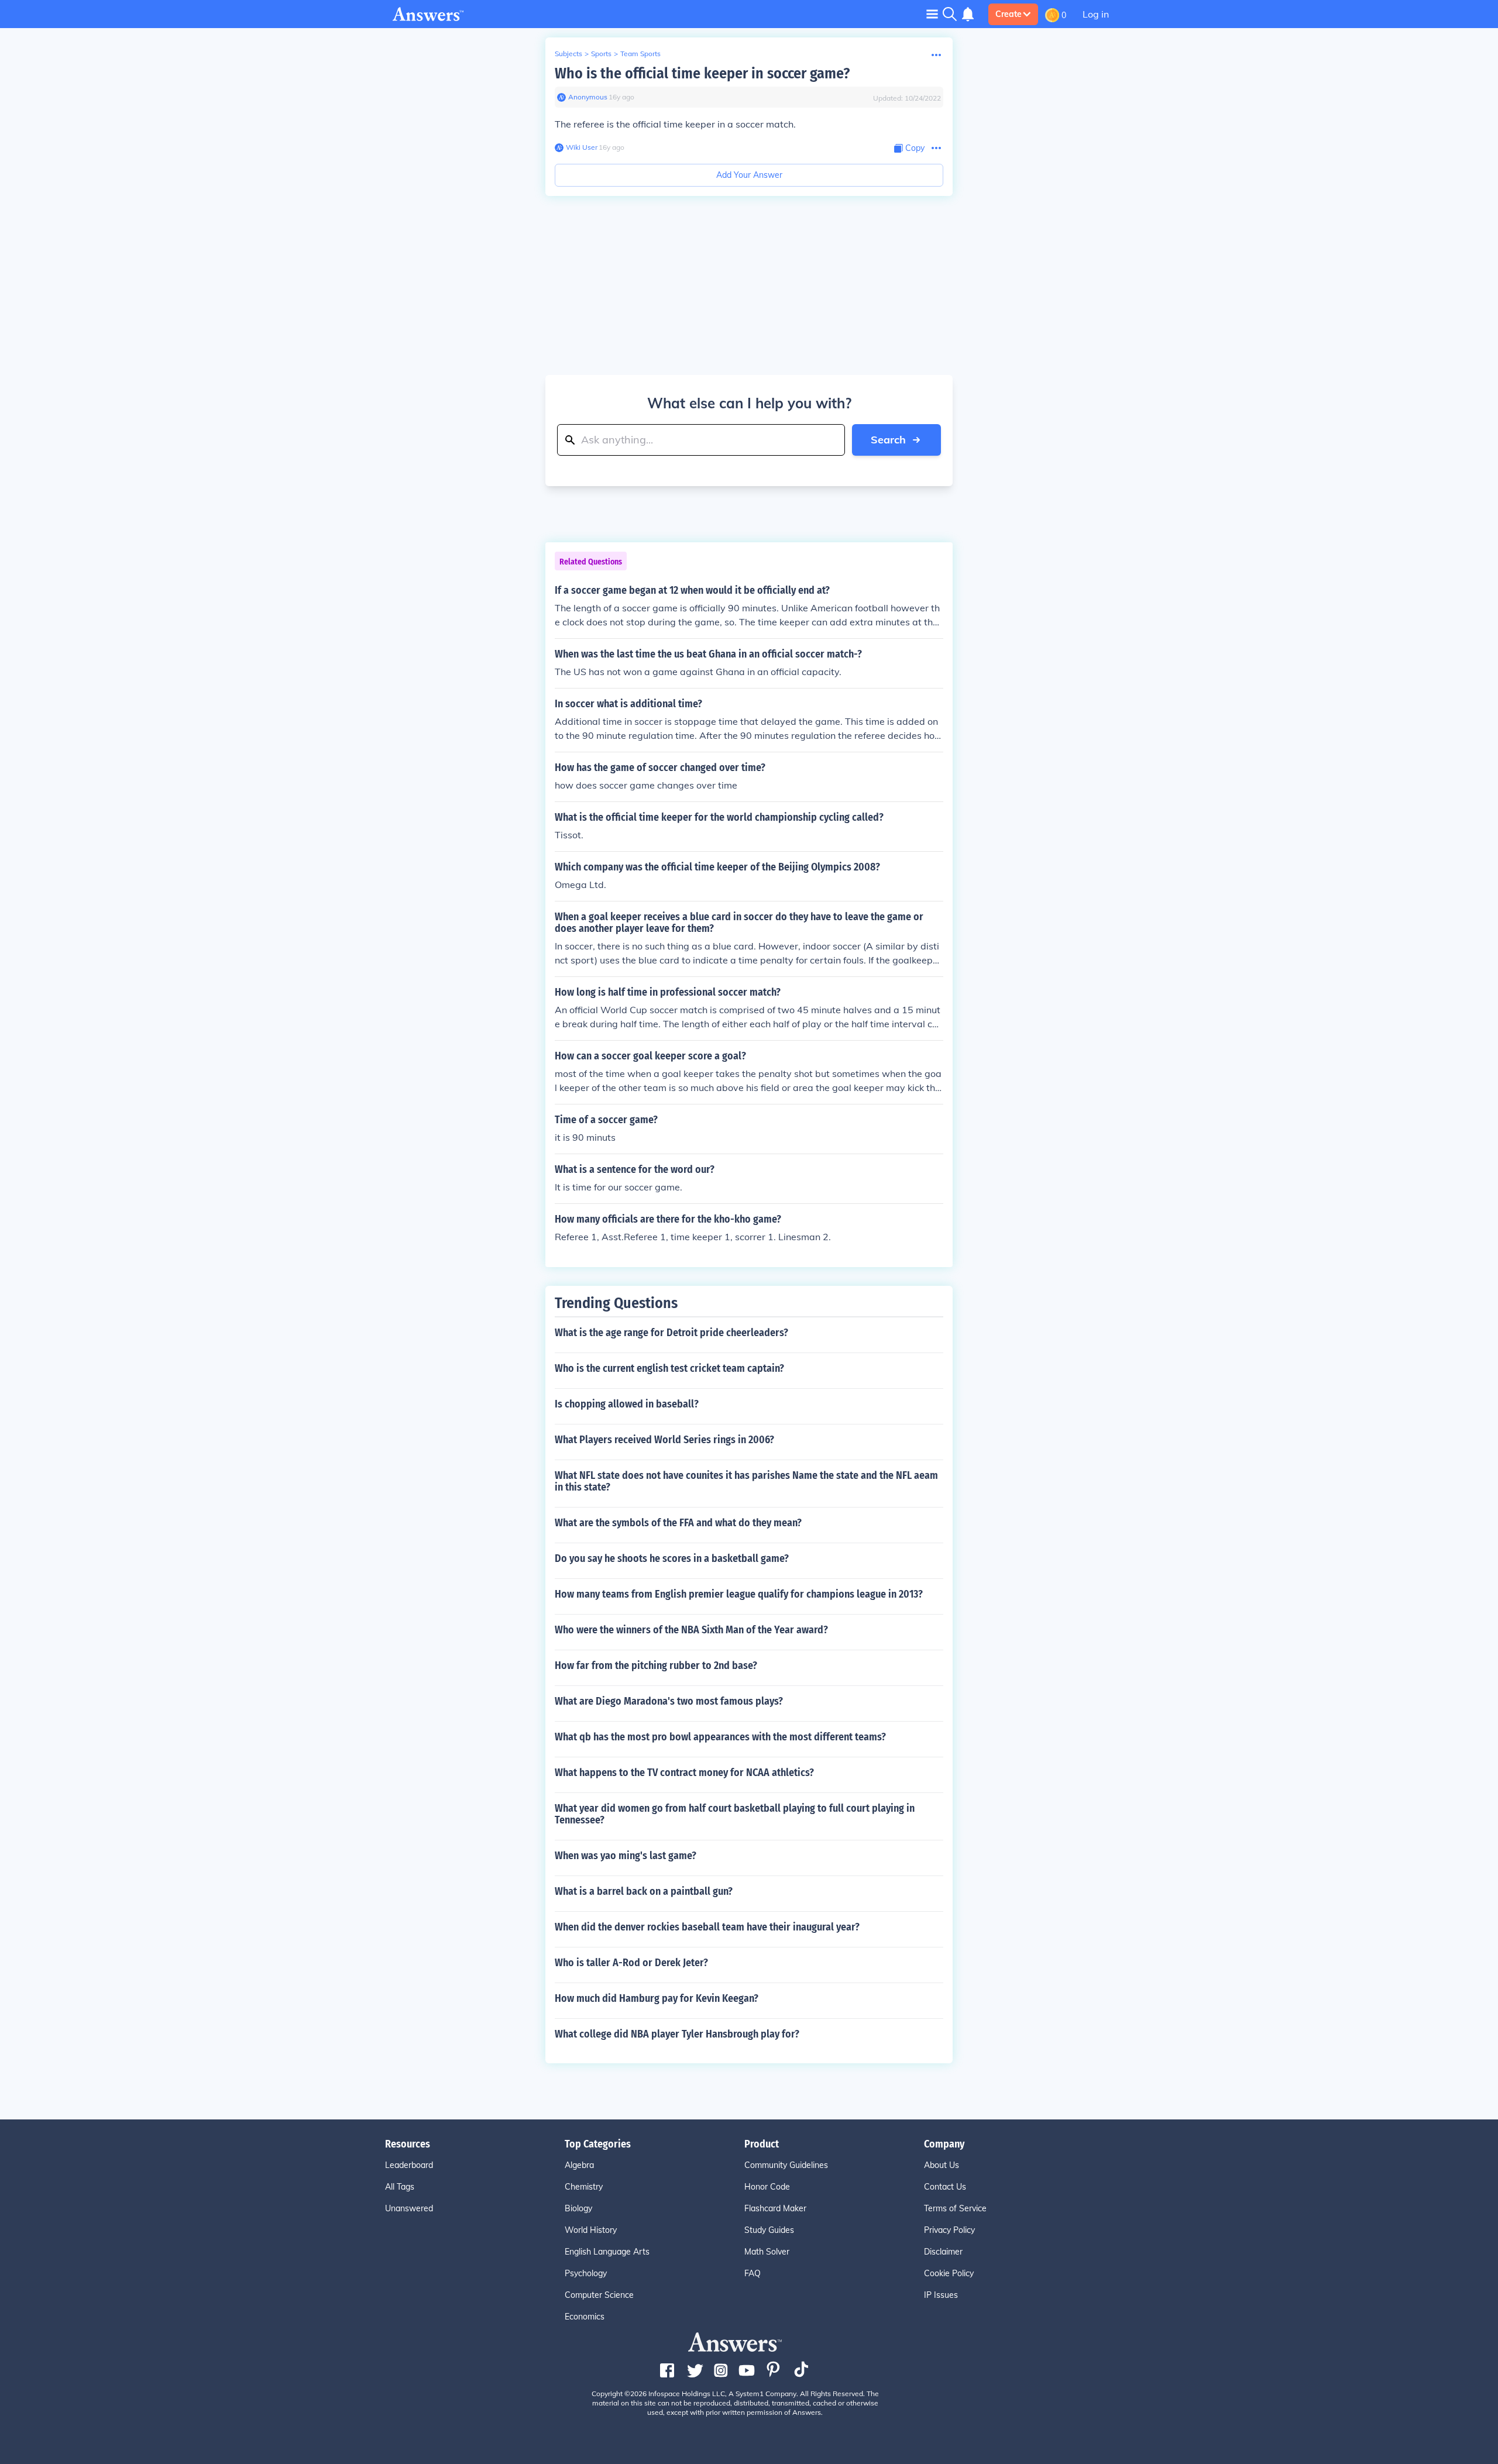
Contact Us (945, 2187)
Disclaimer (943, 2252)
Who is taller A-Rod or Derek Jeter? (631, 1963)
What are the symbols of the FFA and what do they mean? (678, 1523)
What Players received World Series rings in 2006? (664, 1440)
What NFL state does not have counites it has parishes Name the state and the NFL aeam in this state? (746, 1481)
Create (1009, 14)
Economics (585, 2317)
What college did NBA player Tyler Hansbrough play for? (677, 2034)
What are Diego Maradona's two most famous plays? (669, 1701)
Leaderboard (409, 2165)
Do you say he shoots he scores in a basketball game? (672, 1558)
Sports (601, 54)
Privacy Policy (949, 2230)
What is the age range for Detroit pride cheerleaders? (671, 1333)
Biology (578, 2208)
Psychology (586, 2273)
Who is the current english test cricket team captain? (669, 1368)
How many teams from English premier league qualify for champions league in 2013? (739, 1594)
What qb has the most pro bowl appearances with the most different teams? (720, 1737)
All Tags (400, 2187)
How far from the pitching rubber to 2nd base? (656, 1665)
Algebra (579, 2165)
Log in (1096, 14)
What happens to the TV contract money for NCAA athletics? (684, 1773)
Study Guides (769, 2230)
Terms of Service (955, 2208)
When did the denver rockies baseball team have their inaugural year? (707, 1927)
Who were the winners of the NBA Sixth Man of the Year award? (691, 1630)
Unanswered (409, 2208)
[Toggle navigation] (932, 14)
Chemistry (584, 2187)
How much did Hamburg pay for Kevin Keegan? (657, 1998)
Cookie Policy (949, 2273)
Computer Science (599, 2295)
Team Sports (640, 54)
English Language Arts (607, 2252)
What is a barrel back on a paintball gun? (644, 1891)
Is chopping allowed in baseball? (627, 1404)
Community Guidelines (786, 2165)
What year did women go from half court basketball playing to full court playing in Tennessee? (735, 1814)
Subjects (568, 54)
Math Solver (767, 2252)
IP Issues (941, 2295)
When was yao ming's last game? (626, 1856)
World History (591, 2230)
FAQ (753, 2273)
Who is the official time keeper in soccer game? (702, 73)
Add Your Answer (749, 175)
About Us (942, 2165)
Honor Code (767, 2187)
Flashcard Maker (775, 2208)
